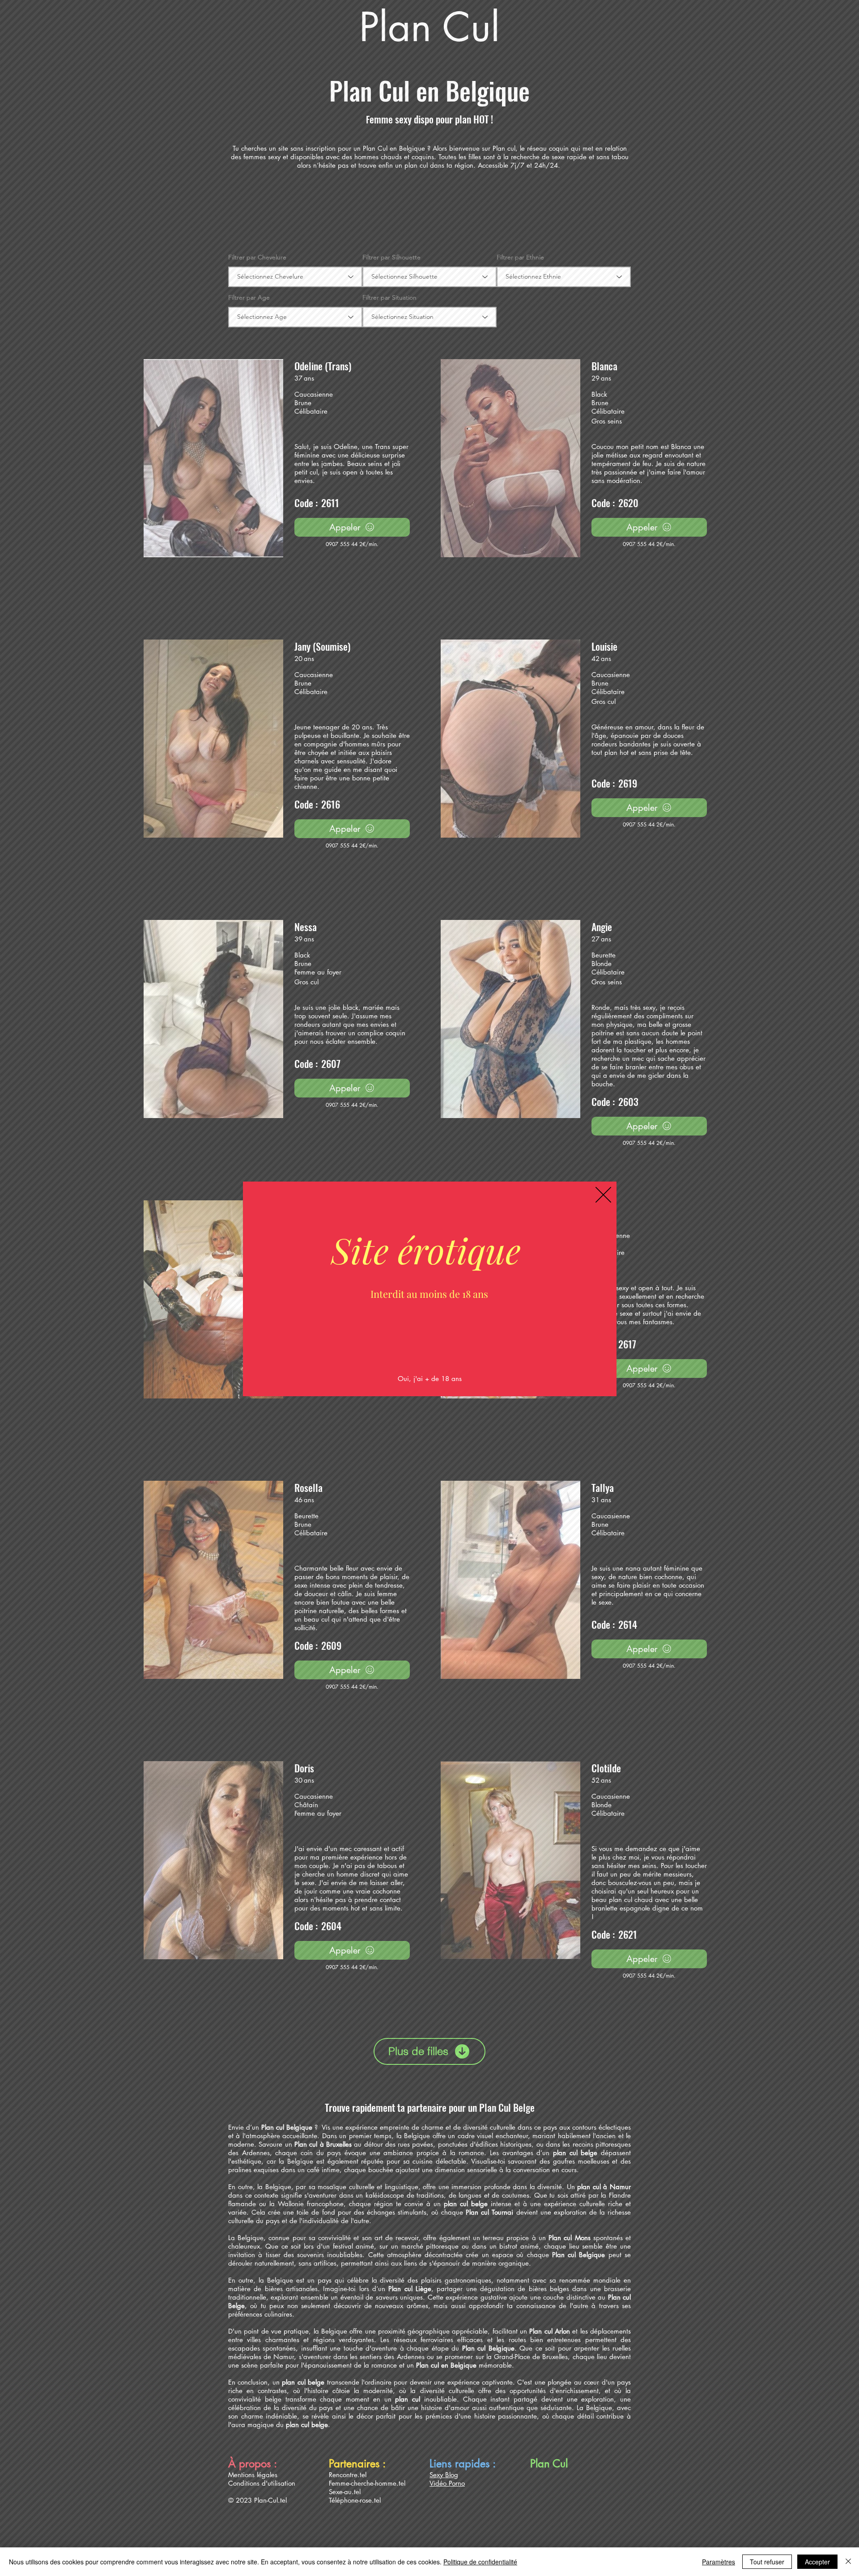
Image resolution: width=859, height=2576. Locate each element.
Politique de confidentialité (480, 2562)
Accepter (817, 2562)
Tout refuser (767, 2562)
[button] (603, 1195)
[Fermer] (848, 2562)
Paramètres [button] (719, 2562)
